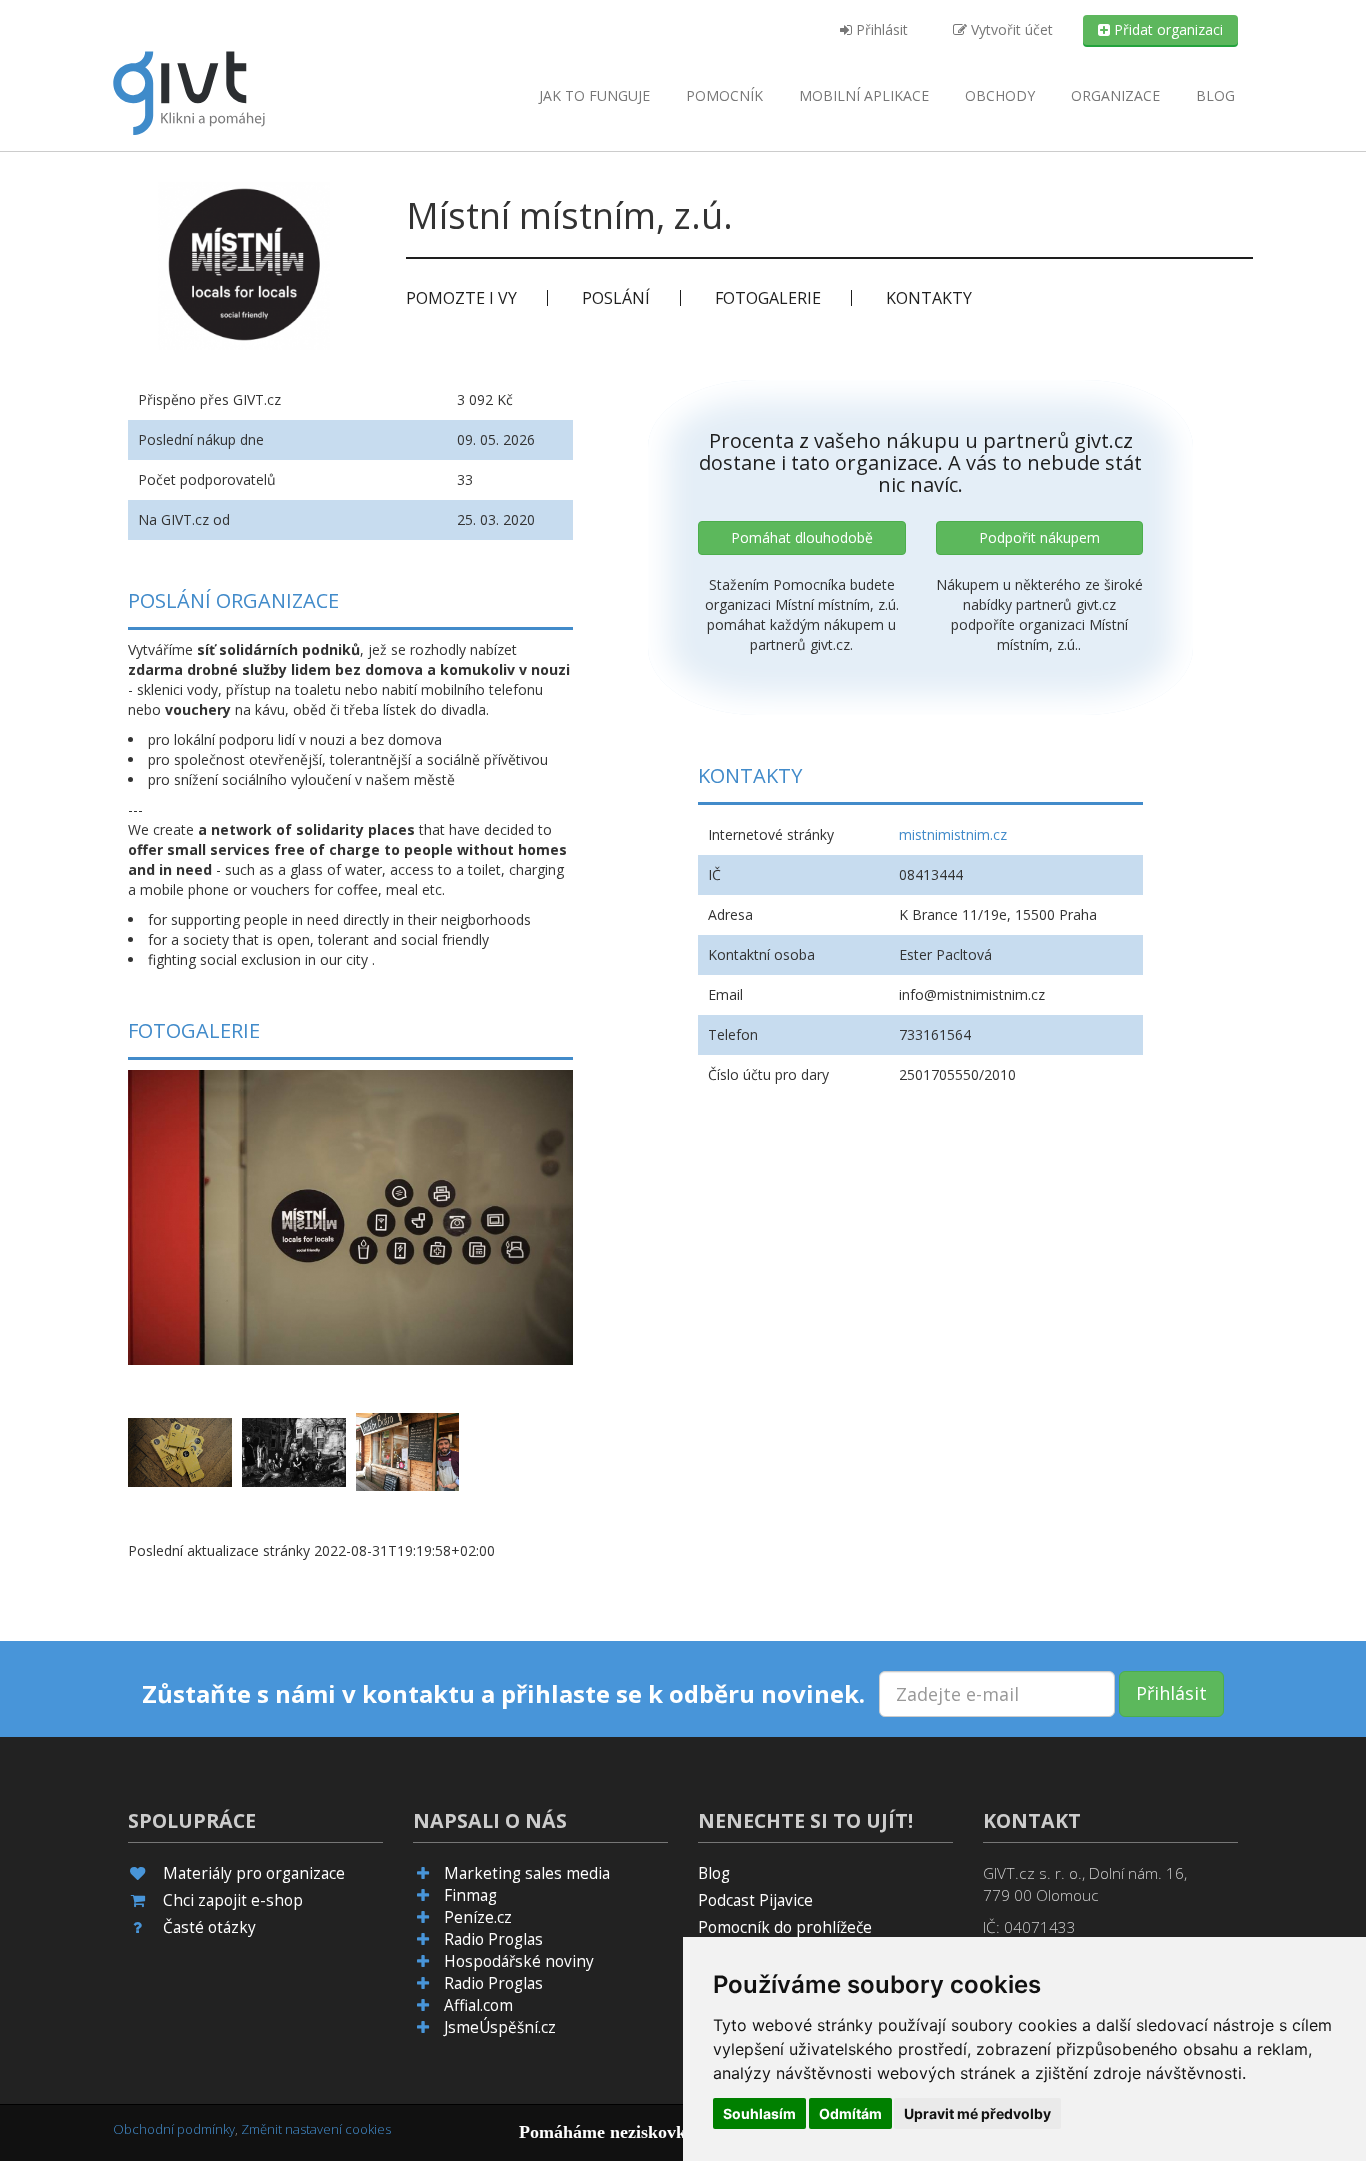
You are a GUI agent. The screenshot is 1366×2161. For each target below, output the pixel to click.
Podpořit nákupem (1039, 537)
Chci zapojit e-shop (233, 1900)
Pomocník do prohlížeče (785, 1927)
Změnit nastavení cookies (316, 2129)
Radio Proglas (493, 1939)
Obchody (1000, 95)
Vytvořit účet (1010, 29)
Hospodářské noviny (519, 1961)
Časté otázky (209, 1927)
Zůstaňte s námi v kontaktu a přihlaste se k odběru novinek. (503, 1694)
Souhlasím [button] (759, 2113)
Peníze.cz (478, 1917)
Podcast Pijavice (755, 1900)
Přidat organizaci (1166, 29)
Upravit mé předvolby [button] (977, 2113)
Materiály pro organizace (254, 1873)
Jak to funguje (594, 95)
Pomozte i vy (461, 298)
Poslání (616, 298)
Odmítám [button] (850, 2113)
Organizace (1115, 95)
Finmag (470, 1895)
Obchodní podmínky (174, 2129)
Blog (1215, 95)
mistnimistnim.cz (953, 834)
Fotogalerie (768, 298)
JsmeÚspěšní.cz (500, 2027)
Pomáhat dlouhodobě (802, 537)
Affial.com (478, 2005)
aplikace (864, 95)
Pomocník (724, 95)
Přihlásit (880, 29)
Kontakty (929, 298)
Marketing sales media (527, 1873)
